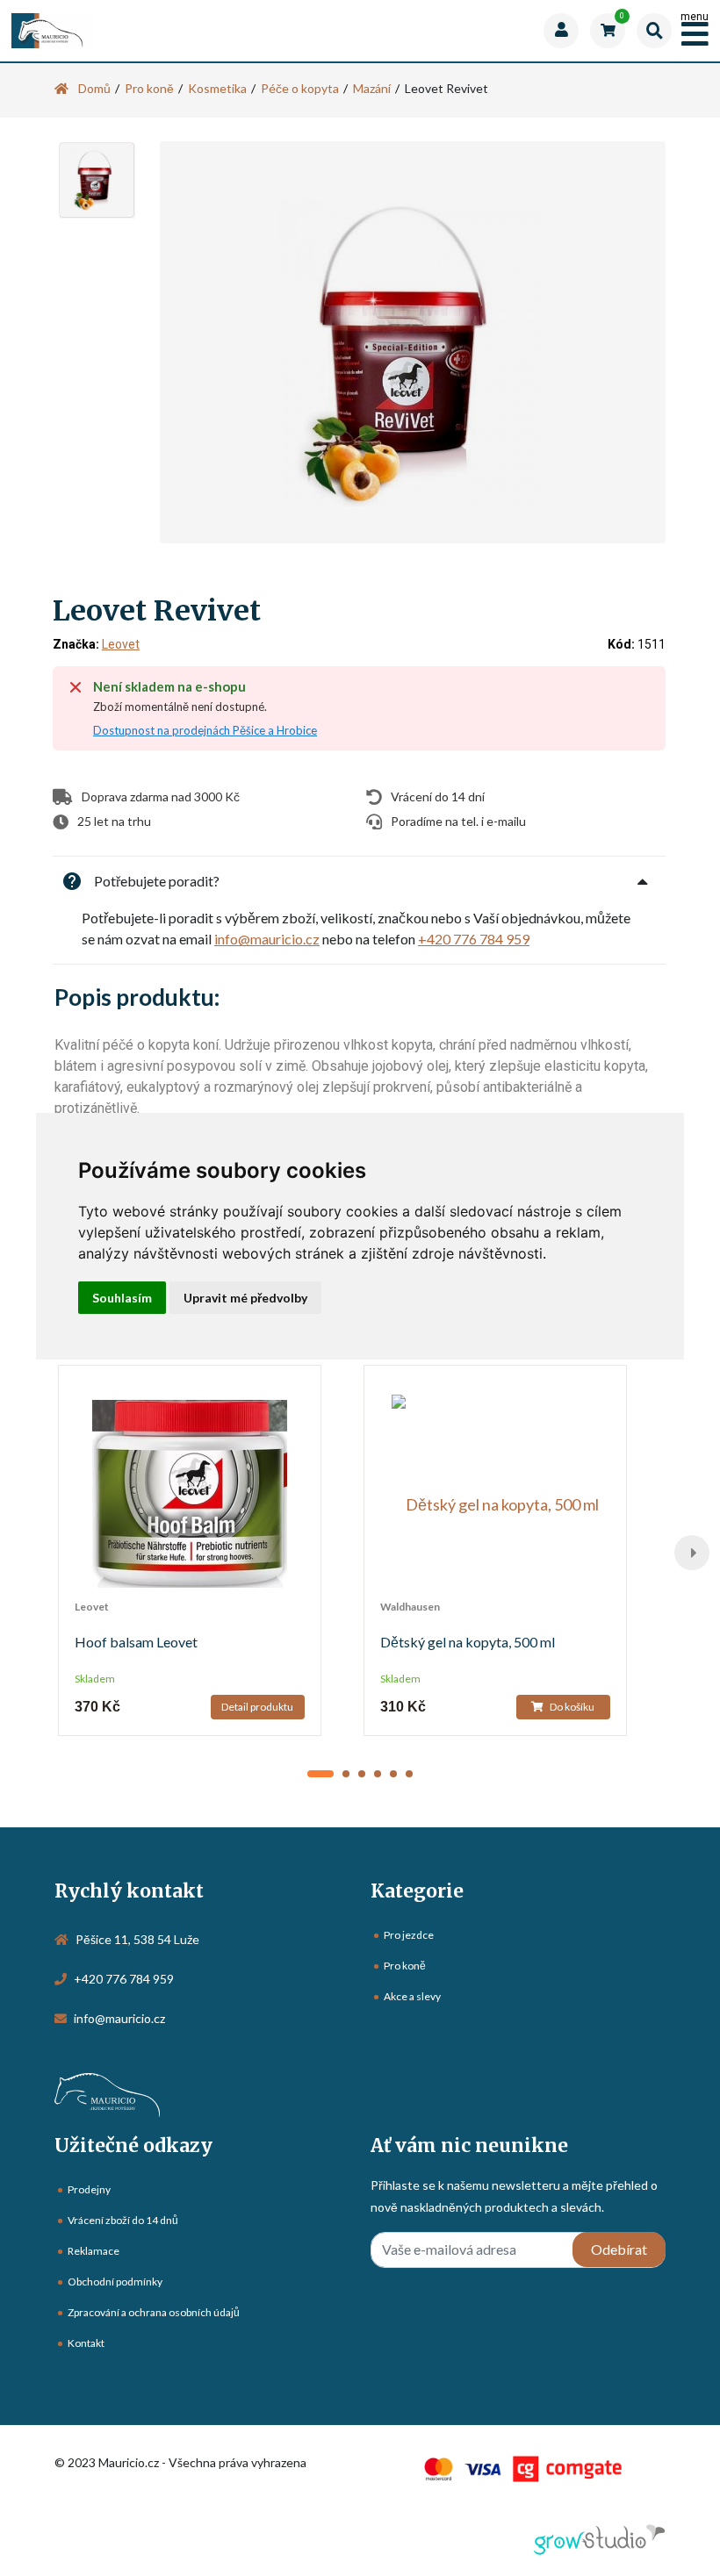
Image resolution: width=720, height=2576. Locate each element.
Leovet (121, 644)
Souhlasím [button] (122, 1298)
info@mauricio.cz (267, 939)
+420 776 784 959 (474, 939)
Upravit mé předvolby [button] (245, 1298)
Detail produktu (257, 1707)
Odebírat (619, 2249)
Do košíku (571, 1707)
